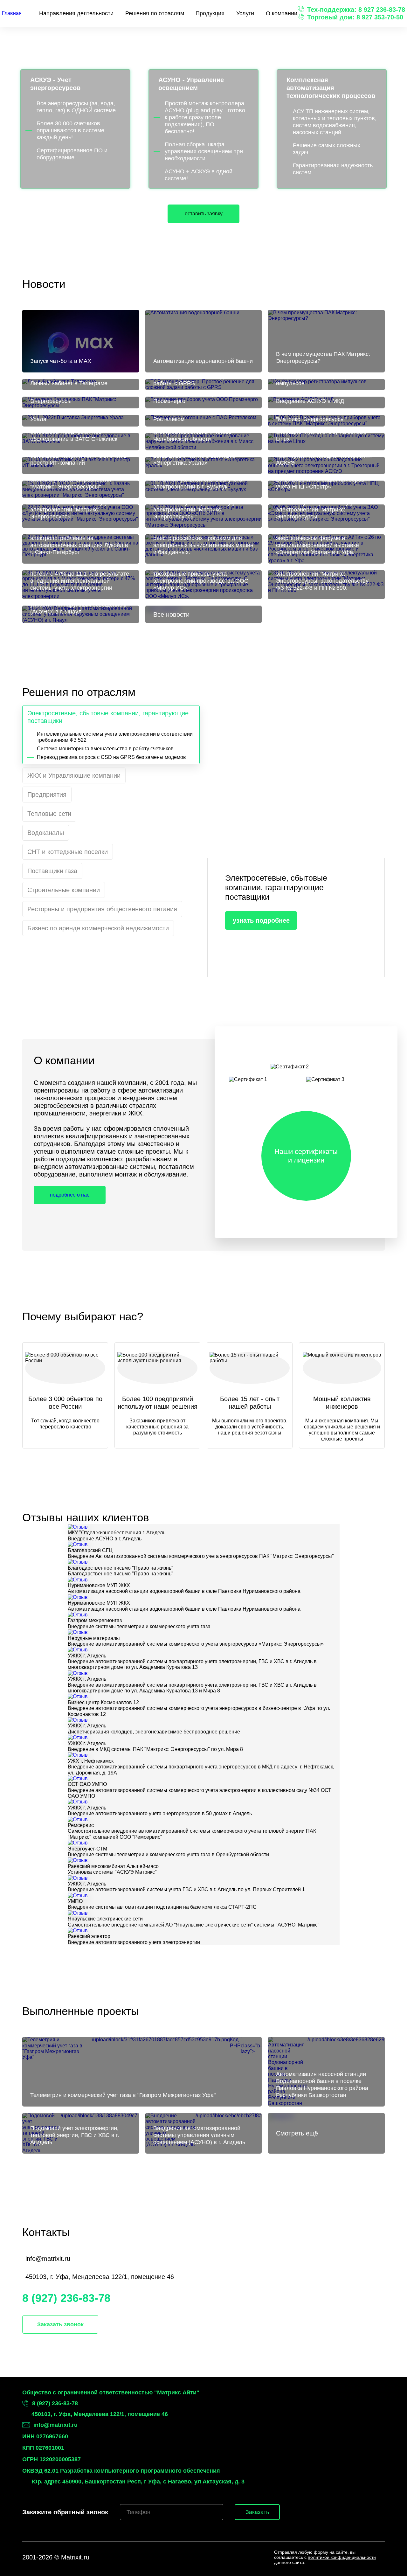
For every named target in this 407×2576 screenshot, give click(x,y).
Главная (12, 13)
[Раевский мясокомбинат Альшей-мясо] (78, 1860)
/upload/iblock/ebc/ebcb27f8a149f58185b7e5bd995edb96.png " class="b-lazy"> (208, 2129)
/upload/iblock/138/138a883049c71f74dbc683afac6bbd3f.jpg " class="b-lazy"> (85, 2129)
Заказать (257, 2512)
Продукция (210, 13)
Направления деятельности (76, 13)
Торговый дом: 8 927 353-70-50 (355, 17)
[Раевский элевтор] (78, 1930)
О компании (282, 13)
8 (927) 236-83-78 (66, 2298)
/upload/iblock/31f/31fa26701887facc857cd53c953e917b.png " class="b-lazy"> (146, 2067)
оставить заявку (204, 214)
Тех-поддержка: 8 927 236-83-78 (356, 10)
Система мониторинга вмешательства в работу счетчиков (105, 749)
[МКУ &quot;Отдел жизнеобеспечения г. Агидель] (78, 1527)
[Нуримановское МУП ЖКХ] (78, 1580)
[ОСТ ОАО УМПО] (78, 1778)
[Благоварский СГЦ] (78, 1544)
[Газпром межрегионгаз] (78, 1615)
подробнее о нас (70, 1195)
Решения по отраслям (155, 13)
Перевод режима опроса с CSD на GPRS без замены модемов (111, 757)
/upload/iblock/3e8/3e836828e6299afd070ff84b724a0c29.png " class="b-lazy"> (330, 2067)
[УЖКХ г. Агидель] (78, 1650)
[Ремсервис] (78, 1819)
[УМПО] (78, 1896)
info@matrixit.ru (48, 2259)
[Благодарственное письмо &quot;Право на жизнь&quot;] (78, 1562)
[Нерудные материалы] (78, 1632)
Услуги (245, 13)
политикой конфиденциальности (342, 2557)
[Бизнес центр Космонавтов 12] (78, 1696)
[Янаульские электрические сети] (78, 1913)
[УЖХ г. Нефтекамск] (78, 1755)
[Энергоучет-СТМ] (78, 1843)
